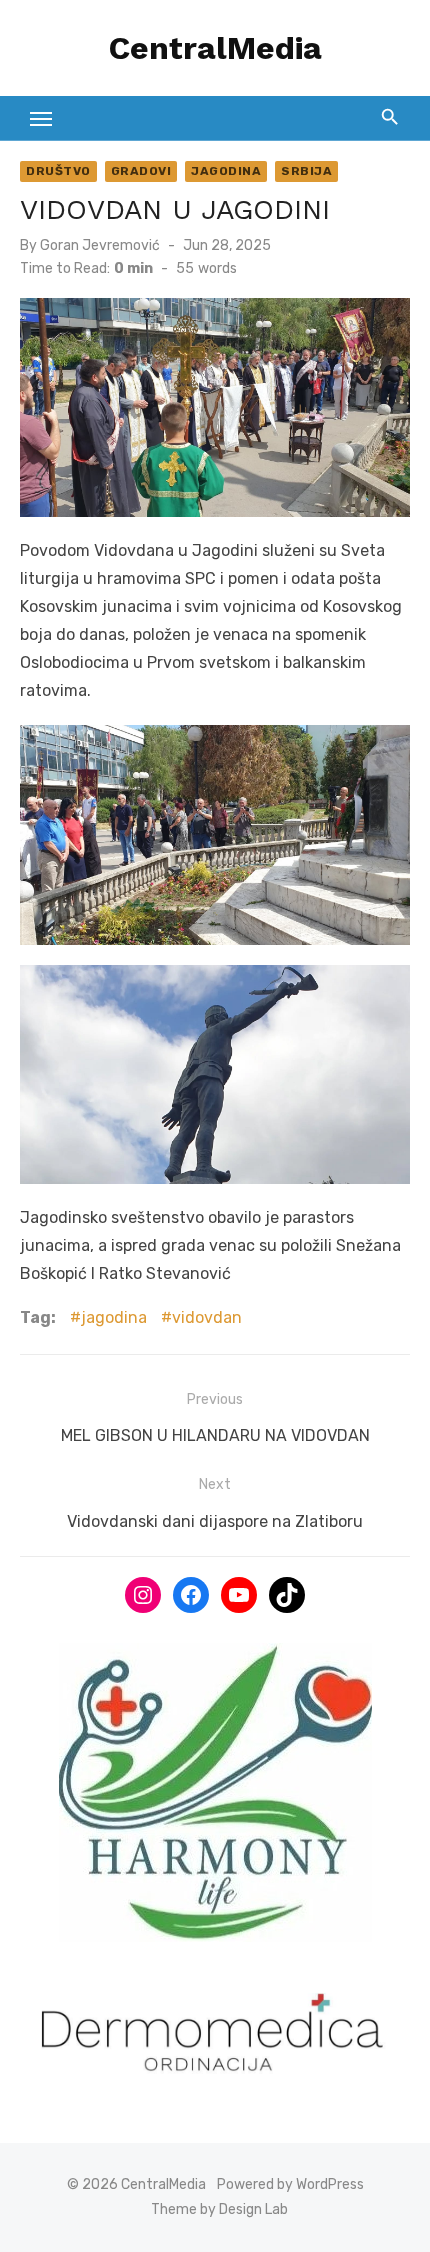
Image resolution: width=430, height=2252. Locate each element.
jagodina (114, 1317)
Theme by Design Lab (219, 2209)
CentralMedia (215, 48)
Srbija (306, 171)
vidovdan (207, 1317)
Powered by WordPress (290, 2184)
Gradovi (141, 171)
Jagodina (226, 171)
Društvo (58, 171)
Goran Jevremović (100, 245)
